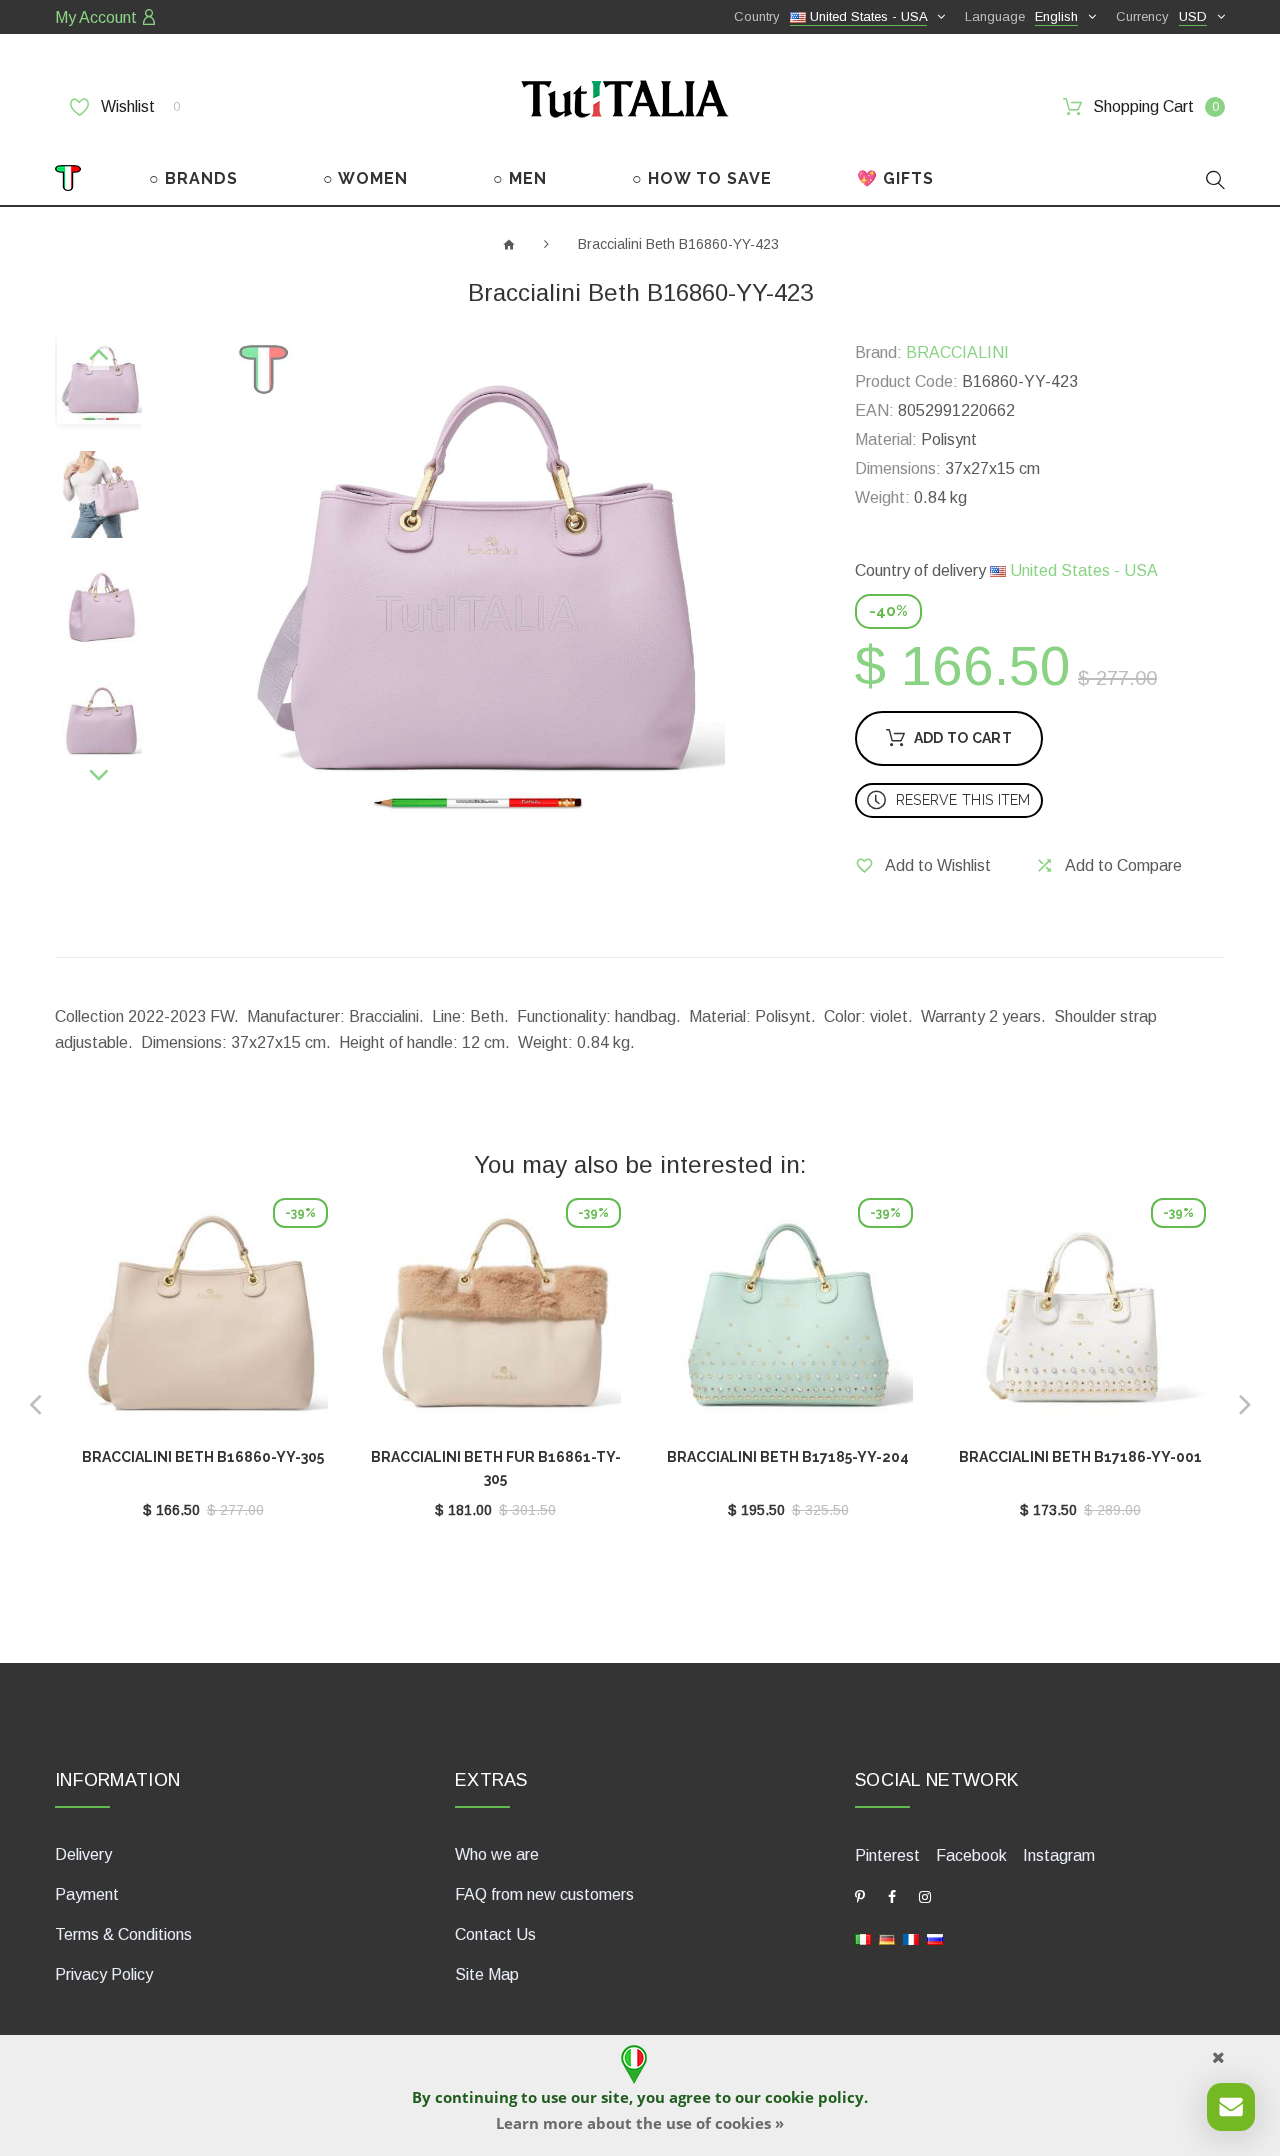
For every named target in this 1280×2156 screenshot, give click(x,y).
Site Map (487, 1974)
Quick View (203, 1323)
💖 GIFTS (895, 178)
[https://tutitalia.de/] (887, 1938)
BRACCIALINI (957, 352)
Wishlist (138, 106)
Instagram (1059, 1855)
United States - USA (1082, 570)
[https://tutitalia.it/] (863, 1938)
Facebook (971, 1855)
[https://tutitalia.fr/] (911, 1938)
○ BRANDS (193, 178)
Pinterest (887, 1855)
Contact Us (495, 1934)
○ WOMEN (365, 178)
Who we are (497, 1854)
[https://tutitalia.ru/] (935, 1938)
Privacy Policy (104, 1974)
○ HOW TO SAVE (702, 178)
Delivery (83, 1854)
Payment (87, 1894)
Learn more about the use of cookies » (640, 2123)
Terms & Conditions (123, 1934)
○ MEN (520, 178)
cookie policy (814, 2097)
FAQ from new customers (544, 1894)
